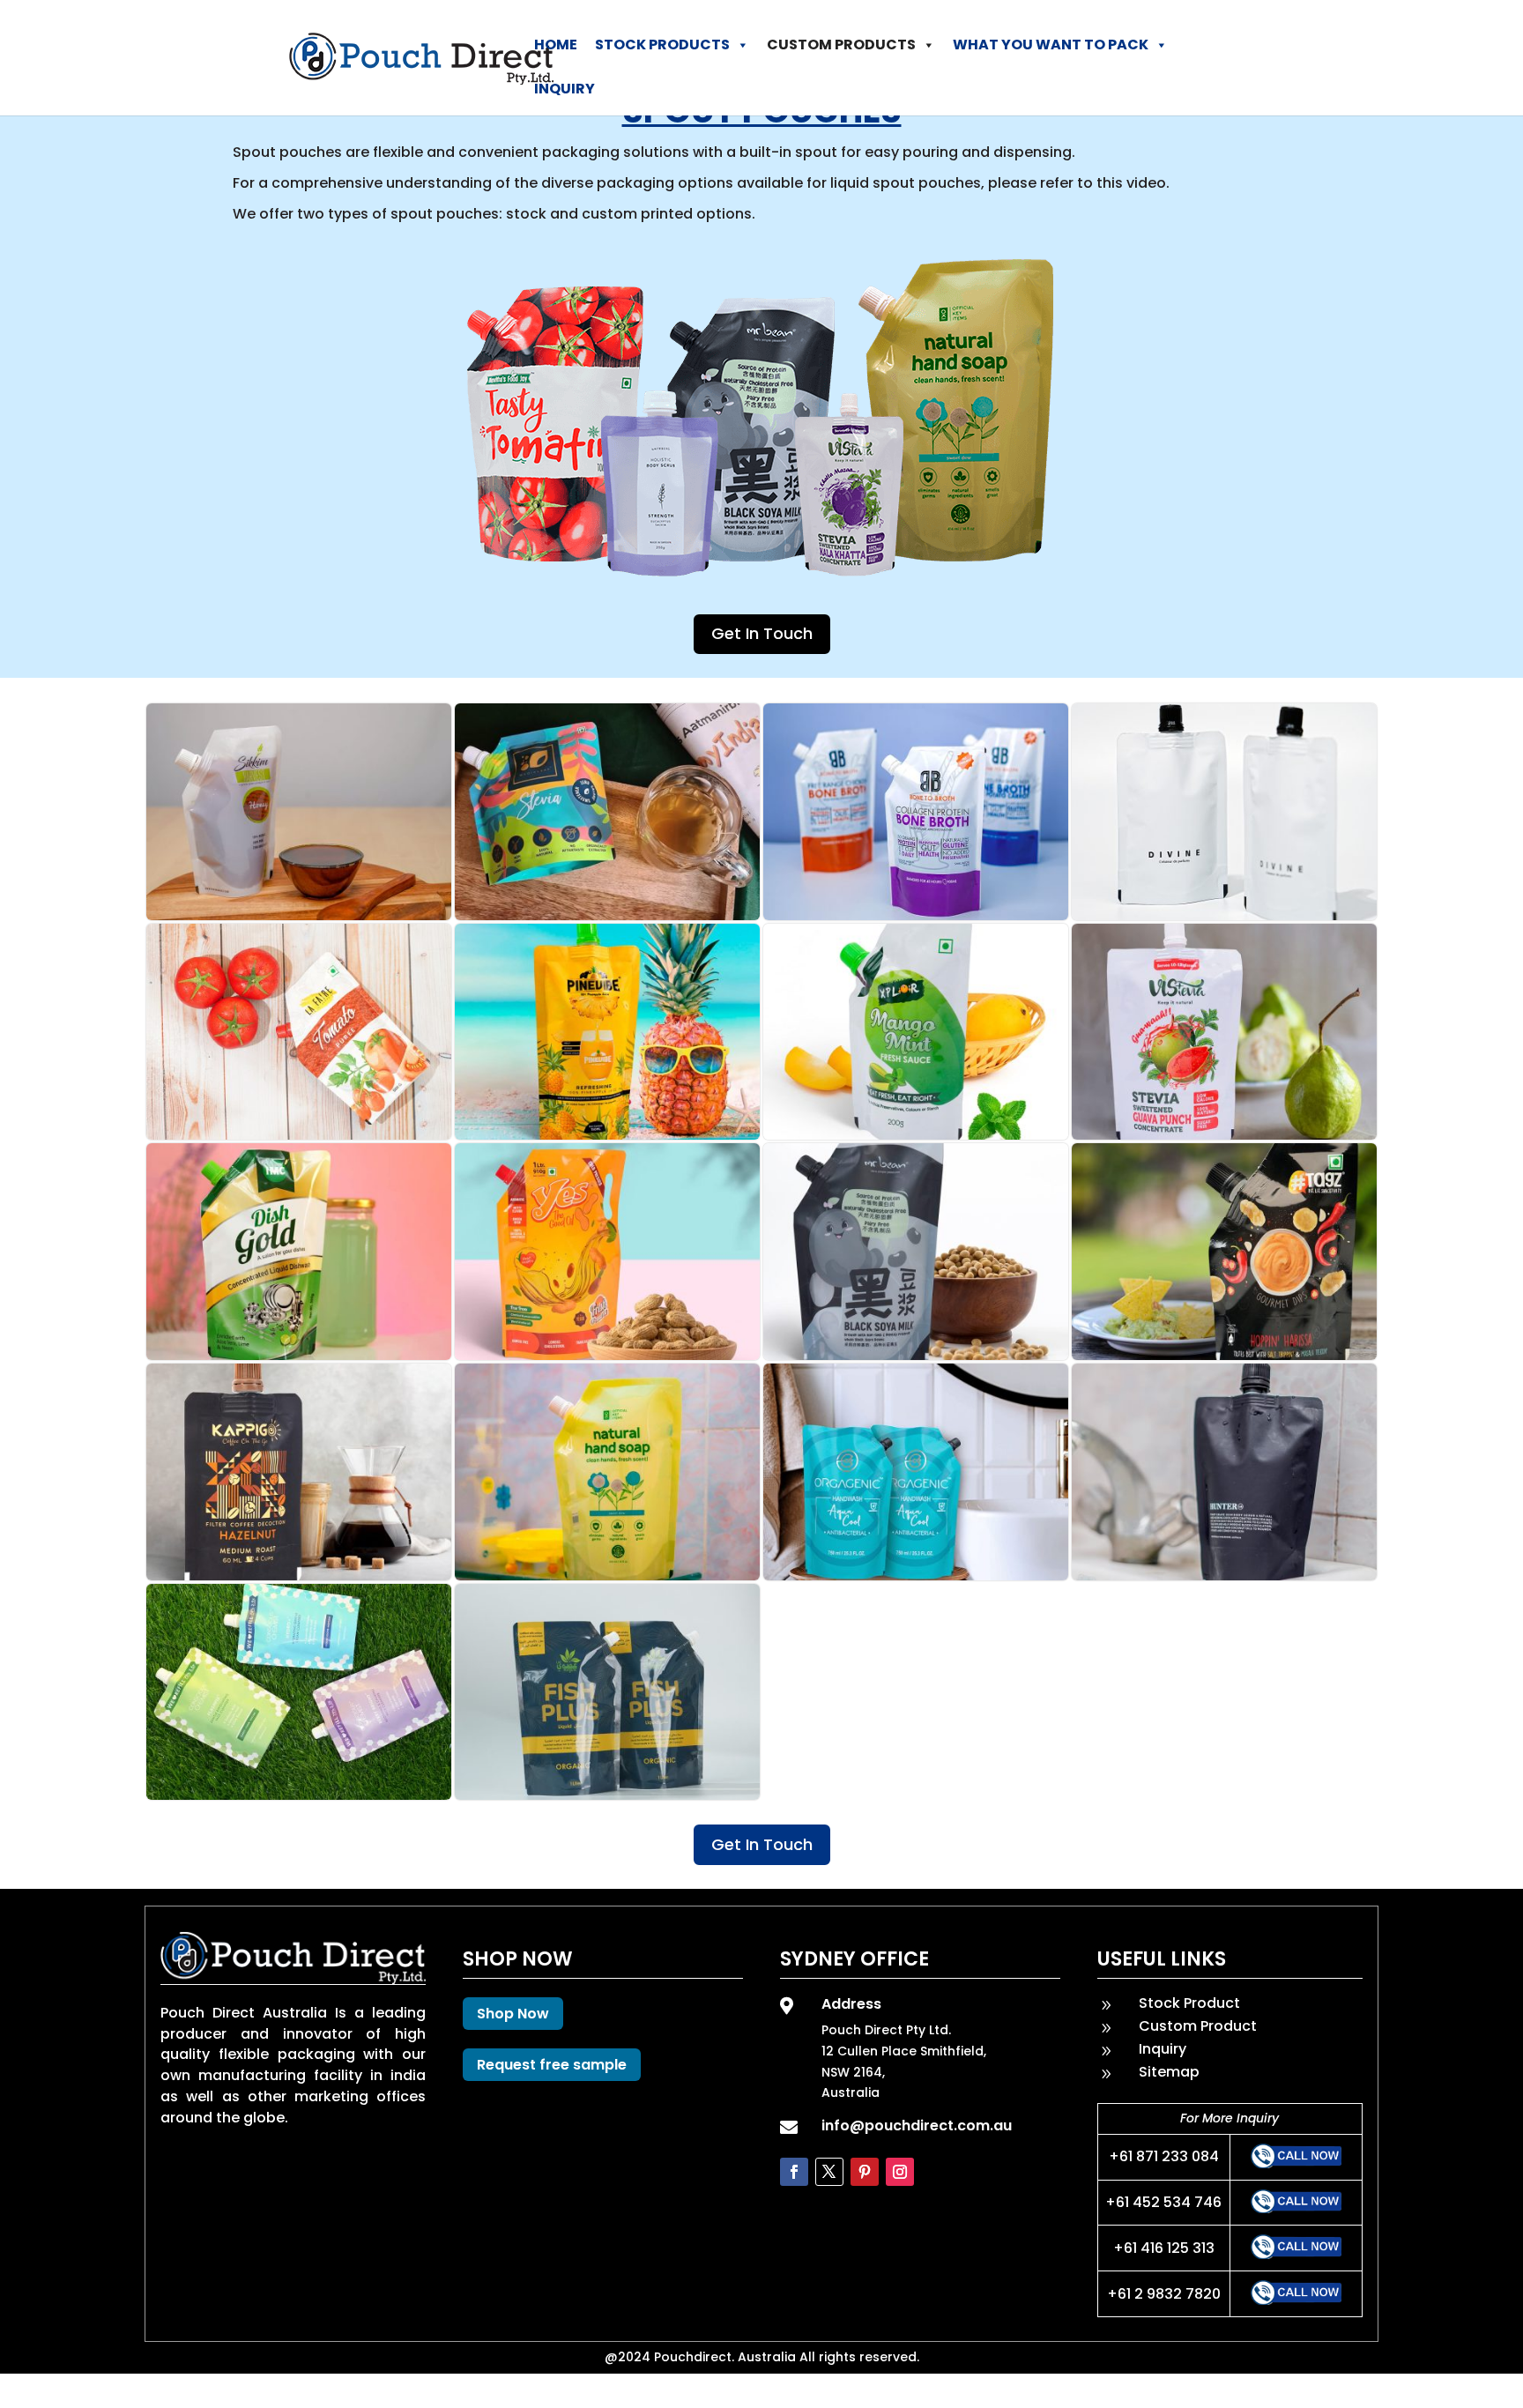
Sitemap (1169, 2072)
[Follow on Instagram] (900, 2172)
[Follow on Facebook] (794, 2172)
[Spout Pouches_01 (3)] (607, 1795)
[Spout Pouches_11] (916, 1135)
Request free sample (552, 2065)
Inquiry (565, 89)
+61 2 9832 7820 (1164, 2294)
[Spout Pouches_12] (607, 1135)
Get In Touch (762, 633)
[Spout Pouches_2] (299, 1795)
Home (556, 45)
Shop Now (513, 2014)
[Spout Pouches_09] (299, 1355)
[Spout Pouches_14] (1224, 915)
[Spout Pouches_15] (916, 915)
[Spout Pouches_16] (607, 915)
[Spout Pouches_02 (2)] (1224, 1576)
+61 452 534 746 (1163, 2202)
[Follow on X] (829, 2172)
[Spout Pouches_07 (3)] (916, 1355)
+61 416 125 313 (1164, 2248)
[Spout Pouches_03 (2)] (916, 1576)
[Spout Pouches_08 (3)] (607, 1355)
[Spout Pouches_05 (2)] (299, 1576)
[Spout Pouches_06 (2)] (1224, 1355)
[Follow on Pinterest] (865, 2172)
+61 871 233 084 (1164, 2156)
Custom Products (841, 45)
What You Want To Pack (1051, 45)
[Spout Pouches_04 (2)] (607, 1576)
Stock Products (662, 45)
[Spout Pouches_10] (1224, 1135)
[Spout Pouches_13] (299, 1135)
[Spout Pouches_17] (299, 915)
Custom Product (1198, 2026)
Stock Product (1189, 2003)
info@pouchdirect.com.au (917, 2126)
